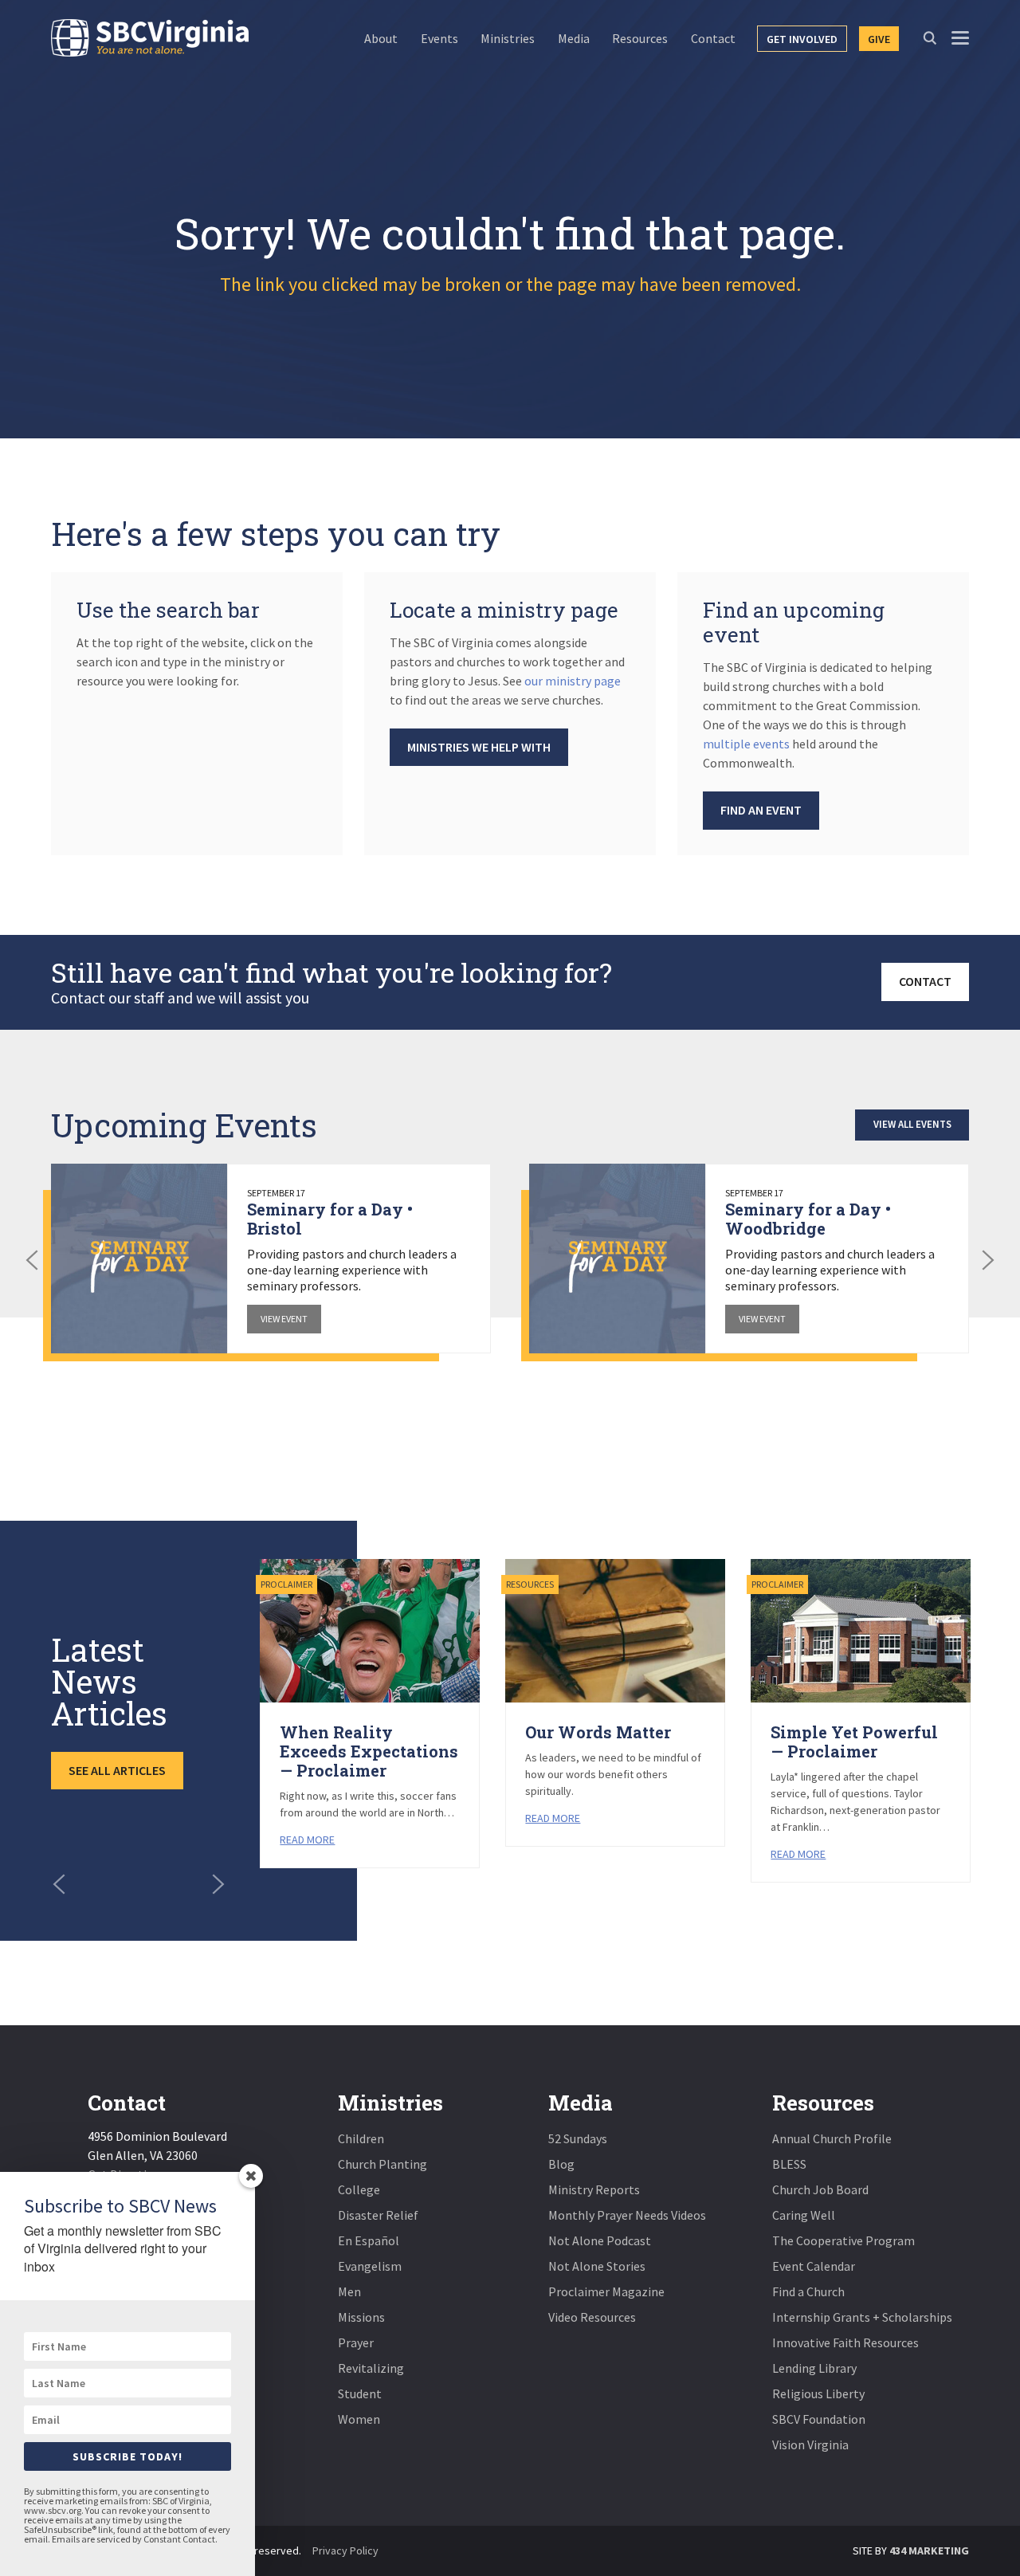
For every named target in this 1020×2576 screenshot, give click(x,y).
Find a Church (808, 2291)
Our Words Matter (598, 1732)
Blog (561, 2164)
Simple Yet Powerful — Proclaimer (854, 1742)
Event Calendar (814, 2266)
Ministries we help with (479, 747)
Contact (925, 981)
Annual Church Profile (832, 2138)
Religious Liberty (818, 2393)
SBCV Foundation (819, 2419)
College (359, 2189)
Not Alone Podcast (600, 2240)
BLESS (789, 2164)
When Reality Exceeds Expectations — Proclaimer (369, 1751)
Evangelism (370, 2266)
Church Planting (382, 2164)
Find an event (761, 810)
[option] (271, 1259)
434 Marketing (929, 2550)
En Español (369, 2240)
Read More (307, 1840)
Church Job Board (820, 2189)
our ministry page (573, 681)
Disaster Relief (378, 2215)
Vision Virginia (810, 2444)
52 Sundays (578, 2138)
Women (359, 2419)
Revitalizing (371, 2368)
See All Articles (117, 1770)
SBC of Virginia (150, 38)
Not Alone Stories (597, 2266)
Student (360, 2393)
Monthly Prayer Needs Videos (627, 2215)
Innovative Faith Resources (845, 2342)
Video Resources (592, 2317)
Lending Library (814, 2368)
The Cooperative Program (843, 2240)
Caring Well (804, 2215)
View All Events (912, 1124)
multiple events (746, 744)
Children (361, 2138)
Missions (361, 2317)
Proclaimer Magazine (606, 2291)
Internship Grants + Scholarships (862, 2317)
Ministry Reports (594, 2189)
